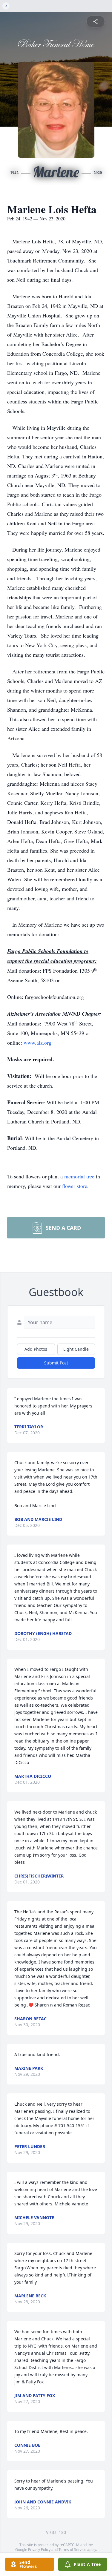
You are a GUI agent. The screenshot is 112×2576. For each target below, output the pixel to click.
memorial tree (79, 1176)
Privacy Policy (39, 2550)
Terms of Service (72, 2550)
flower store (75, 1186)
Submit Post (56, 1363)
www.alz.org (37, 1043)
